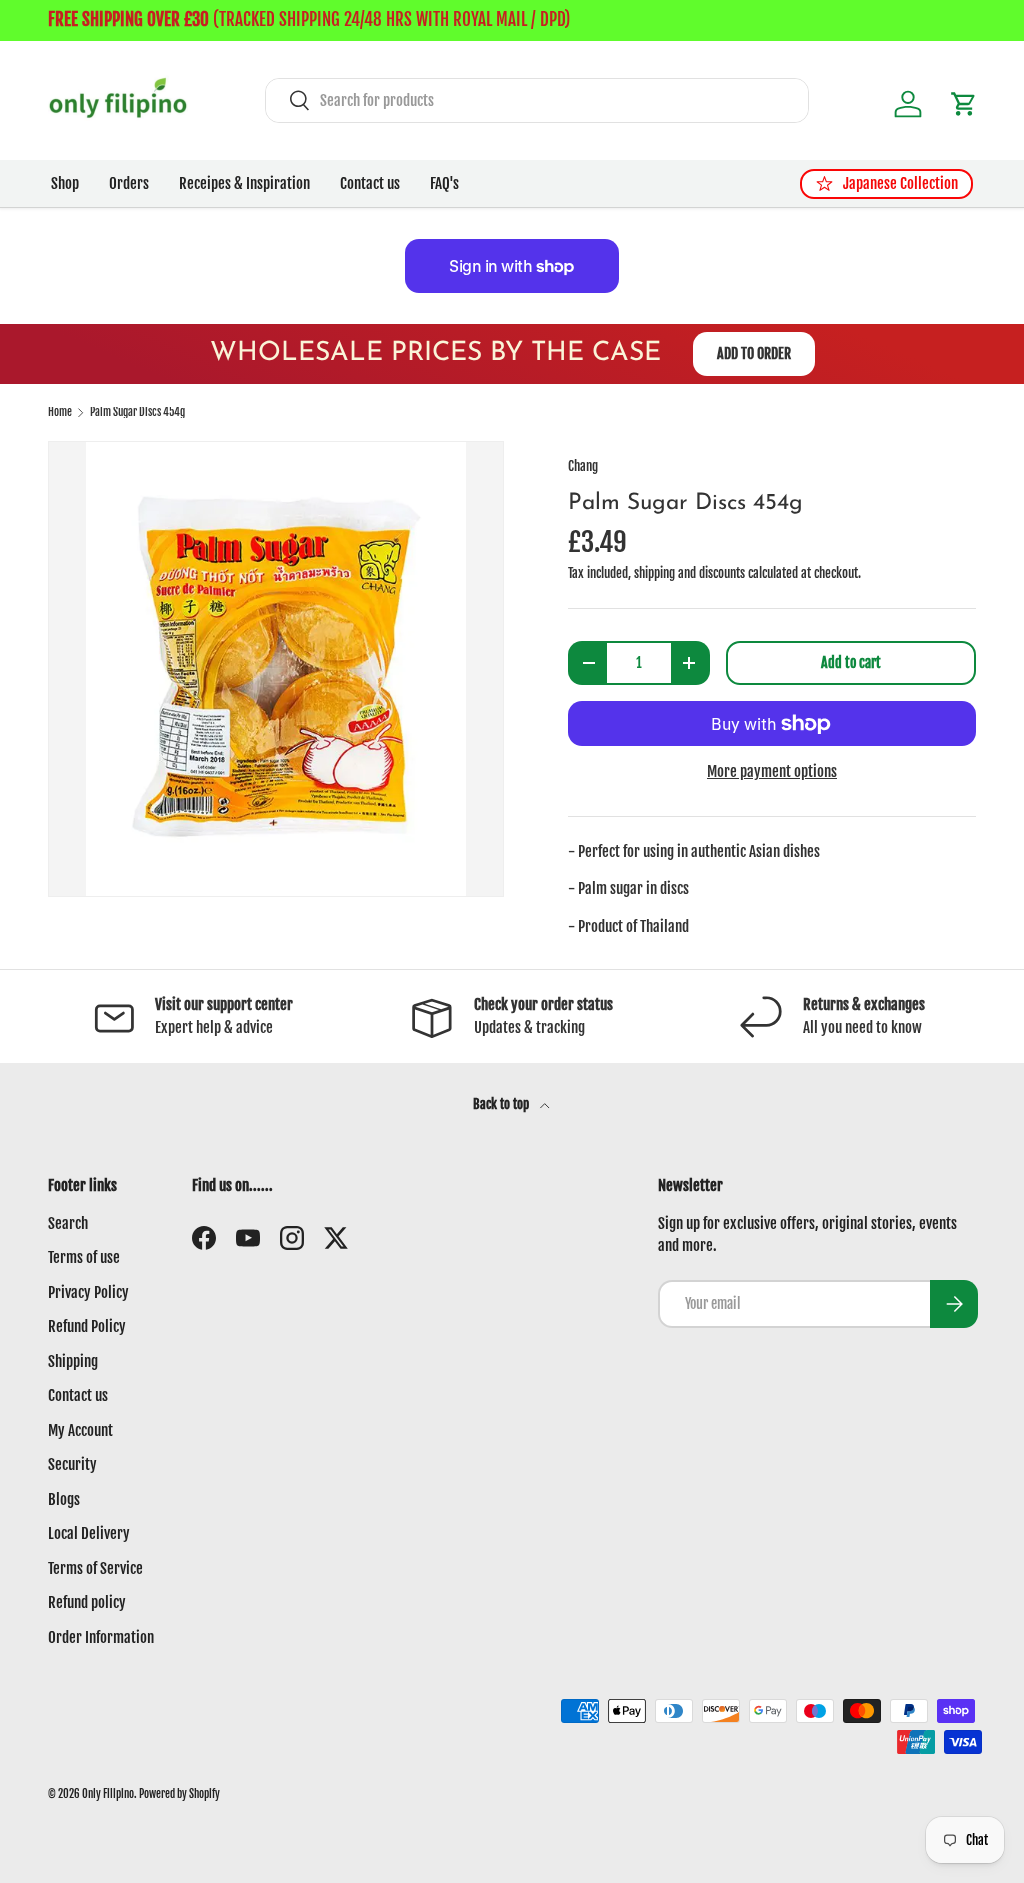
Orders (129, 183)
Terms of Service (95, 1568)
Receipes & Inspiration (244, 183)
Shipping (73, 1361)
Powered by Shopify (179, 1794)
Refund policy (87, 1602)
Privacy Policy (88, 1292)
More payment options (772, 771)
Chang (583, 466)
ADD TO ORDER (754, 353)
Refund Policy (87, 1326)
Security (72, 1464)
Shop (65, 183)
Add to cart (851, 662)
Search (68, 1223)
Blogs (64, 1499)
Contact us (370, 183)
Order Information (101, 1637)
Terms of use (84, 1257)
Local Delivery (89, 1533)
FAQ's (444, 183)
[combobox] (537, 100)
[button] (964, 104)
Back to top (502, 1104)
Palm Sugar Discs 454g (137, 412)
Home (60, 412)
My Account (80, 1430)
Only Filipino (108, 1794)
